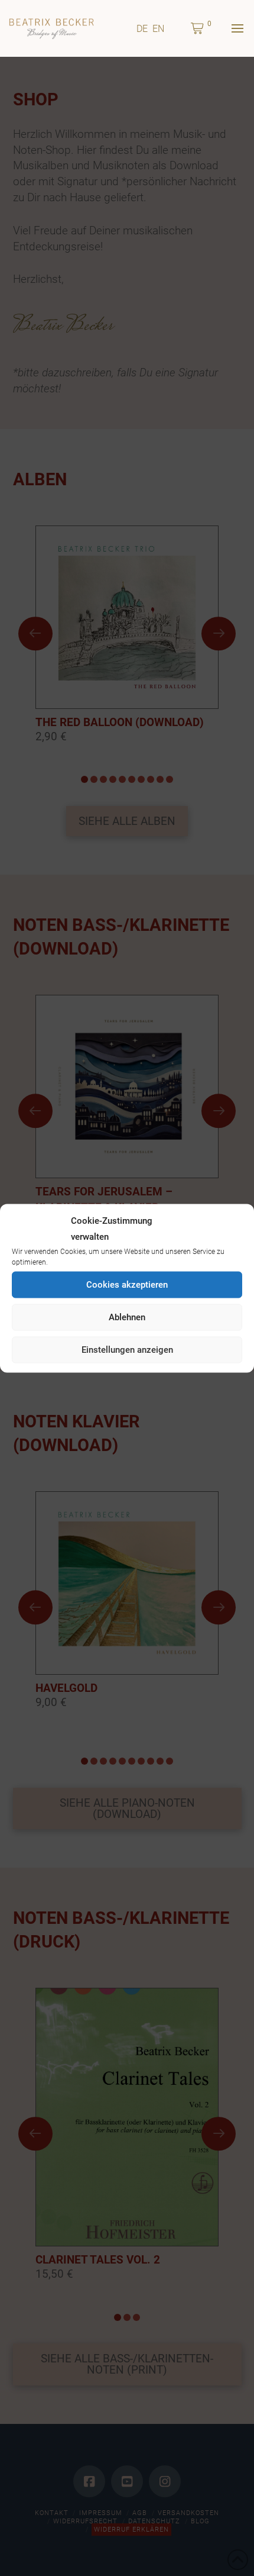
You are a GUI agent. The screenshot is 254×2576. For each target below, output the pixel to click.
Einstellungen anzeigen (127, 1350)
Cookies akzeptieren (127, 1285)
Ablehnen (127, 1317)
